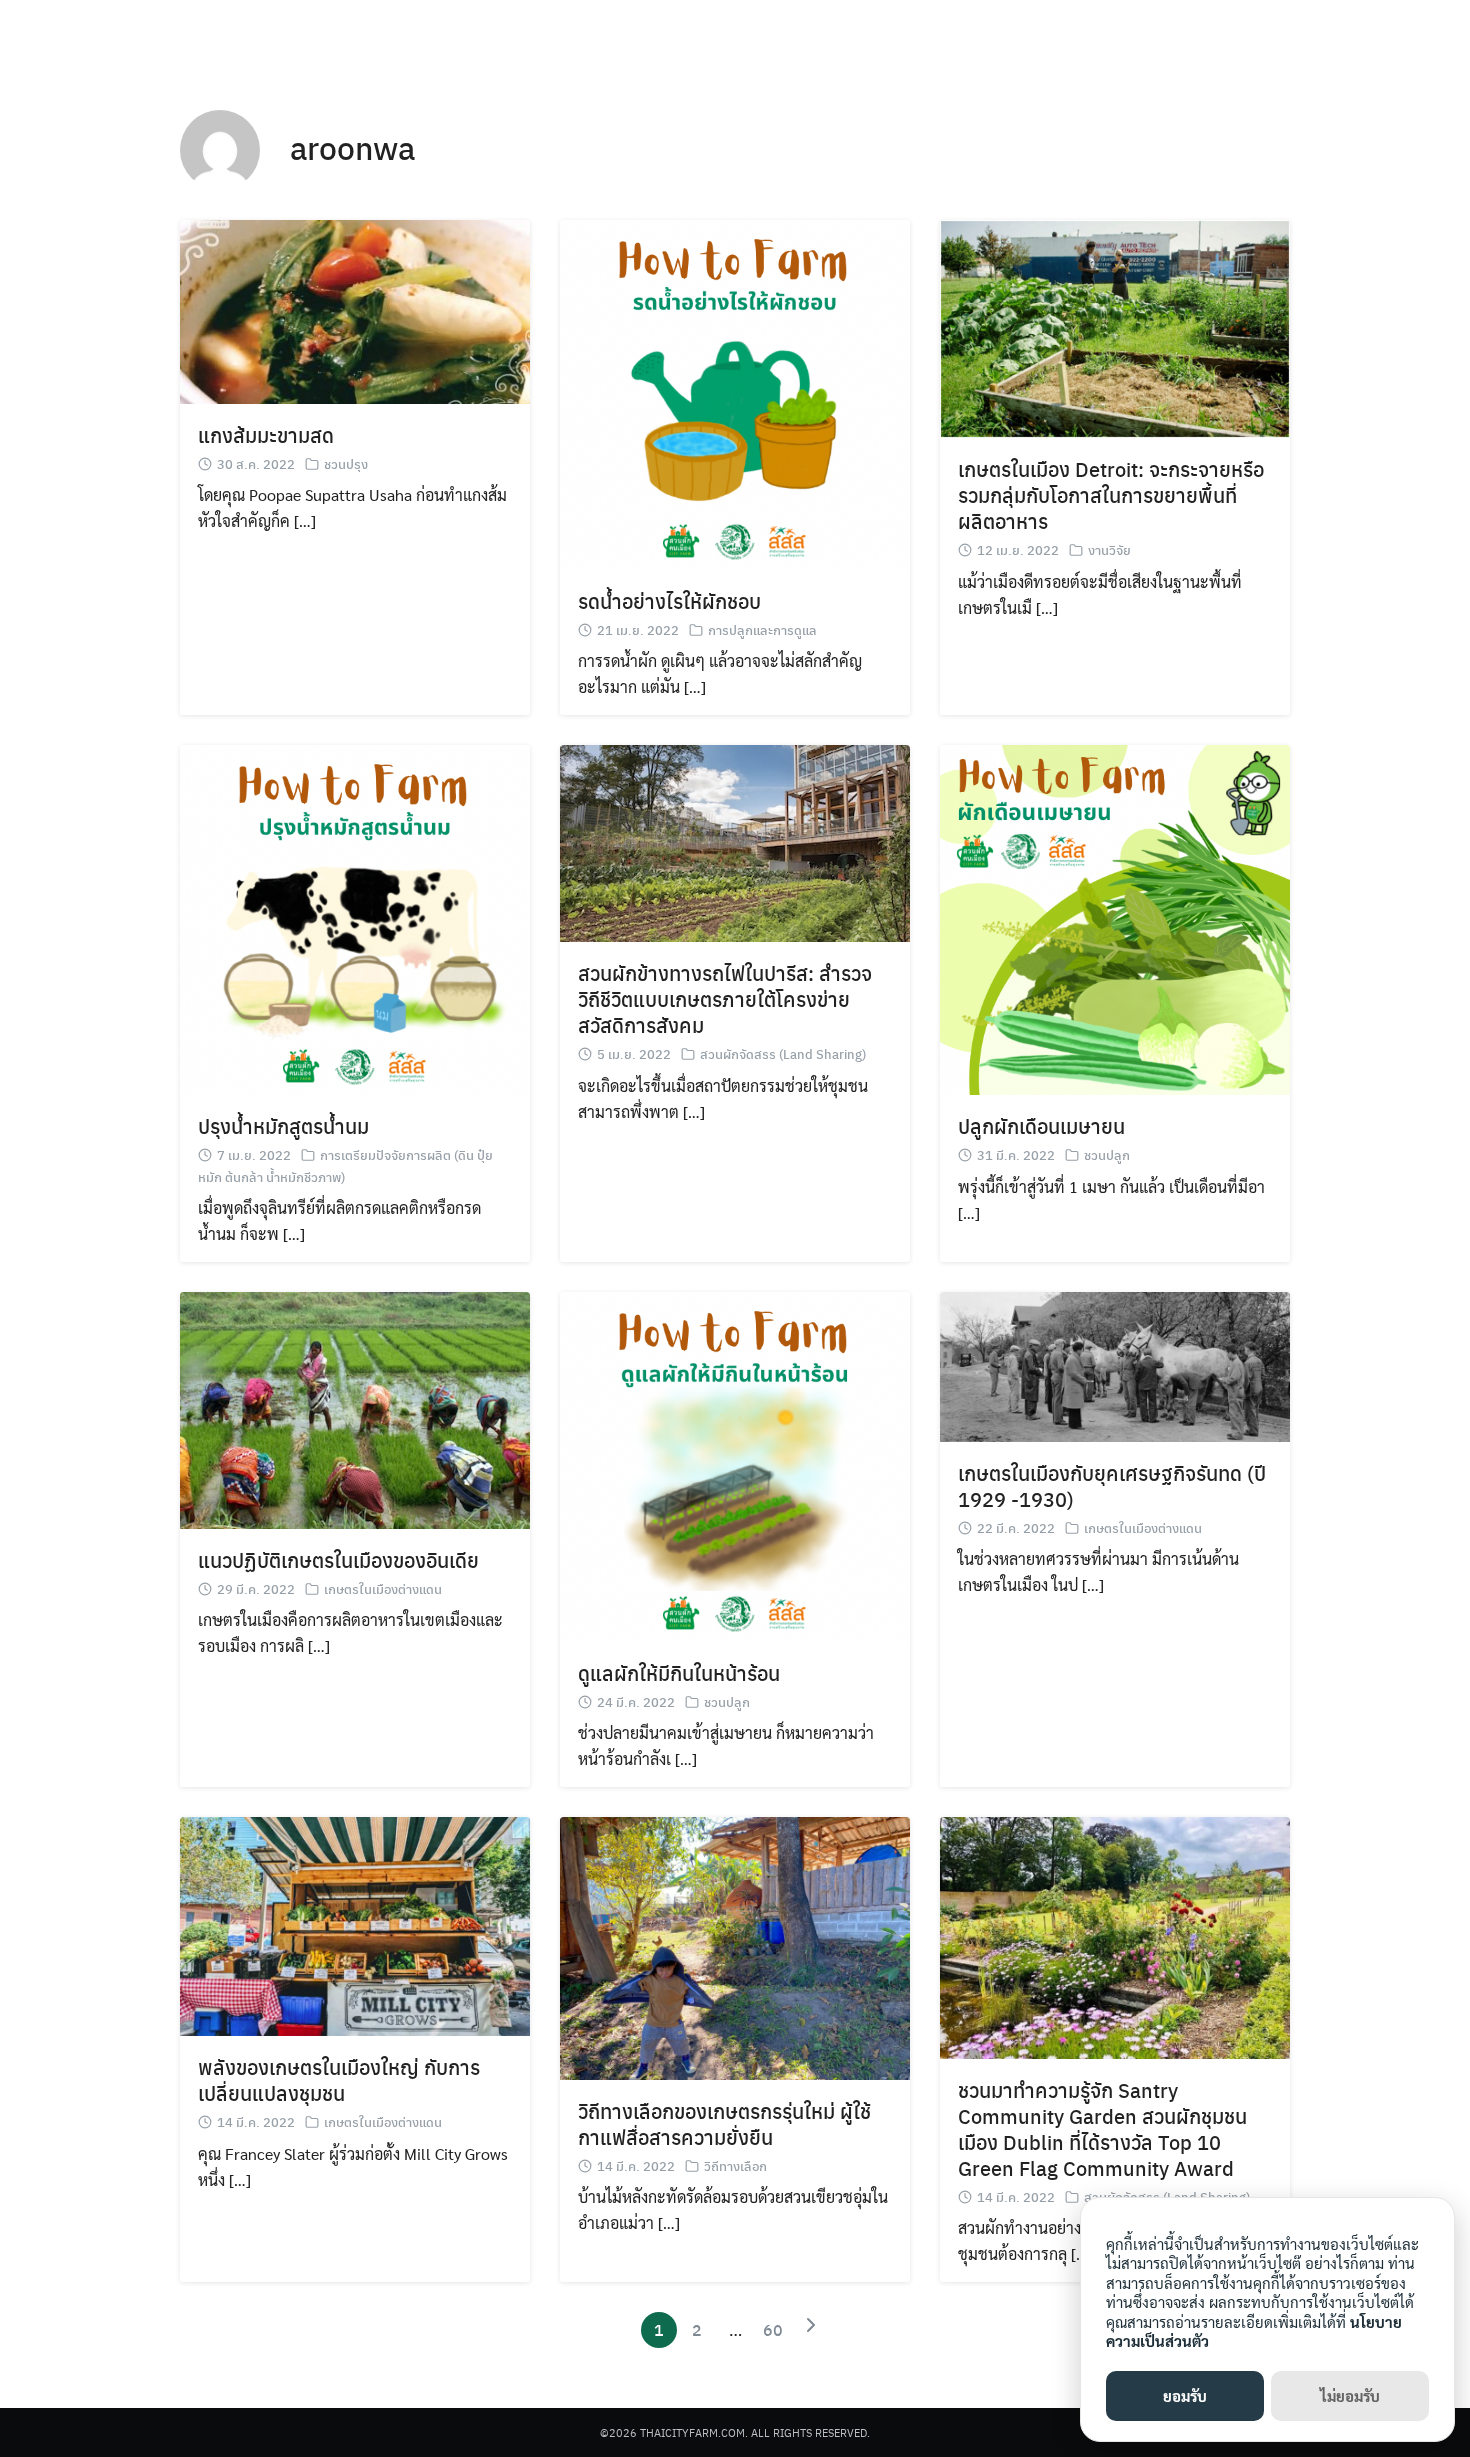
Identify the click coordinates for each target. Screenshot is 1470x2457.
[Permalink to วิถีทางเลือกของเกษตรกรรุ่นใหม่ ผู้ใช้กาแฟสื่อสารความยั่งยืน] (735, 1946)
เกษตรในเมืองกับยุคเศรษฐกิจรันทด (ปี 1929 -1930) (1112, 1485)
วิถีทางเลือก (735, 2165)
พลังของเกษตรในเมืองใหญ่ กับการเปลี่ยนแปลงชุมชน (339, 2079)
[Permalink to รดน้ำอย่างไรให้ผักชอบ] (735, 392)
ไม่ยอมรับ (1350, 2395)
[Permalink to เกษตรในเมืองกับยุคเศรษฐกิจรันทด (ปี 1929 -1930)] (1115, 1364)
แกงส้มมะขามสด (266, 434)
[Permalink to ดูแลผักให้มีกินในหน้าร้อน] (735, 1464)
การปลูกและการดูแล (762, 629)
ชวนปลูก (1107, 1154)
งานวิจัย (1109, 549)
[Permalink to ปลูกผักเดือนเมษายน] (1115, 917)
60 (773, 2329)
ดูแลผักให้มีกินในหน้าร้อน (679, 1672)
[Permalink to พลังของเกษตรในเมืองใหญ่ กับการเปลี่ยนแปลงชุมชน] (355, 1924)
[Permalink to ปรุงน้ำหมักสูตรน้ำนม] (355, 917)
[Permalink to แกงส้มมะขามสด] (355, 309)
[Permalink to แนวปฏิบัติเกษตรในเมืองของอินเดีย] (355, 1408)
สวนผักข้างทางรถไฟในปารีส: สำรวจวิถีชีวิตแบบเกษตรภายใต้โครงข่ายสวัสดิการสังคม (725, 998)
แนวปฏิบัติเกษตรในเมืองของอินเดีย (338, 1559)
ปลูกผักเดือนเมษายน (1041, 1125)
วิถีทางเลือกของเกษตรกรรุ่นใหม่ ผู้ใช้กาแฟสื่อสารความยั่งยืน (724, 2123)
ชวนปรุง (346, 463)
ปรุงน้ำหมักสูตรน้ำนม (283, 1125)
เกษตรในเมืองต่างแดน (383, 1588)
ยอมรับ (1185, 2395)
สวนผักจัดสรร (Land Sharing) (783, 1053)
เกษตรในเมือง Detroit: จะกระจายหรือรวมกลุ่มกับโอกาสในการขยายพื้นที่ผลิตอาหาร (1111, 494)
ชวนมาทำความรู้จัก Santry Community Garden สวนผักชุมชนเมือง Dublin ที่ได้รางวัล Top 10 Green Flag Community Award (1102, 2128)
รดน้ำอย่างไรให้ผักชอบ (669, 600)
